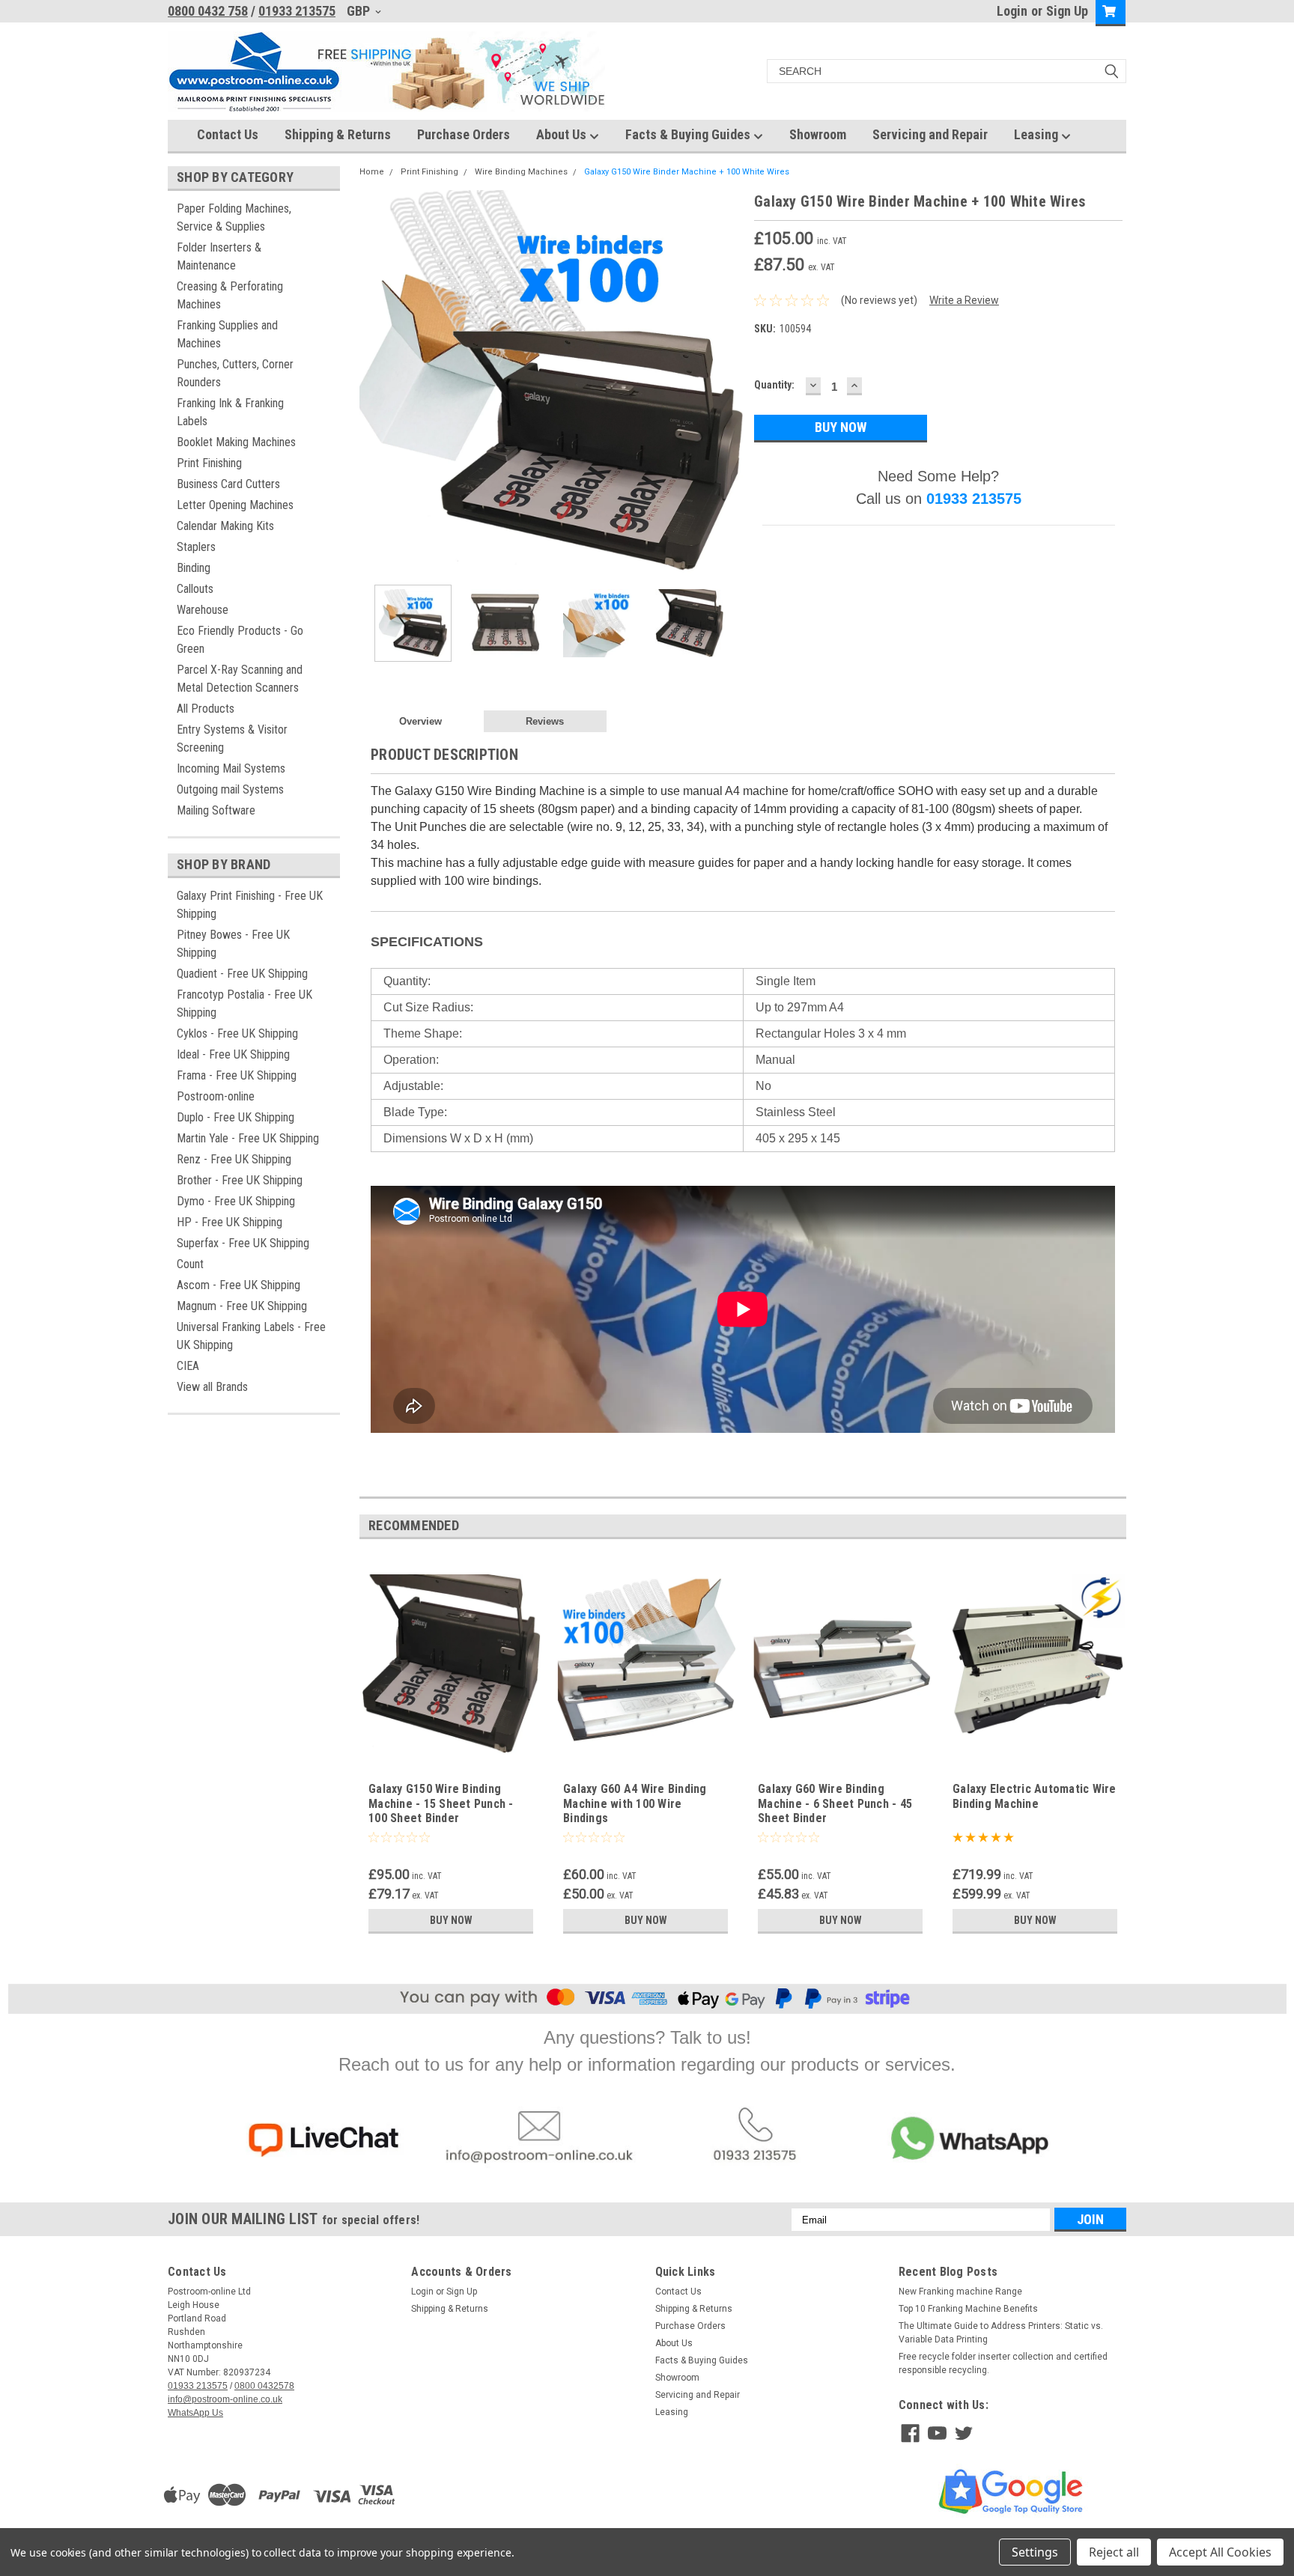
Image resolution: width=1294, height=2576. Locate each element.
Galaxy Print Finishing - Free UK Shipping (250, 905)
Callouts (195, 589)
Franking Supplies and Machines (227, 334)
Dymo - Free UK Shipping (236, 1201)
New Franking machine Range (960, 2292)
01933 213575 (297, 11)
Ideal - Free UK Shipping (233, 1054)
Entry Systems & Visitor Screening (232, 739)
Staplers (196, 547)
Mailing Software (216, 810)
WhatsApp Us (195, 2413)
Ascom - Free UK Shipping (239, 1285)
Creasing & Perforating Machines (230, 295)
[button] (323, 2140)
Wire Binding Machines (521, 172)
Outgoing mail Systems (230, 789)
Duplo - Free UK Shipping (236, 1117)
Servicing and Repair (930, 134)
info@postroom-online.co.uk (225, 2399)
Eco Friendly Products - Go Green (240, 640)
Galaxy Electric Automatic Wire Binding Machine (1035, 1796)
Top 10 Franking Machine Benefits (968, 2309)
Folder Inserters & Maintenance (219, 256)
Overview (420, 721)
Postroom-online (216, 1096)
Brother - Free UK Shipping (240, 1180)
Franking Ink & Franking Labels (230, 412)
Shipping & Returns (338, 134)
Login (1012, 11)
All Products (206, 709)
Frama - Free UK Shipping (237, 1075)
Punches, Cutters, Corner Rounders (235, 373)
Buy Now (451, 1920)
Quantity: (774, 385)
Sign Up (1067, 11)
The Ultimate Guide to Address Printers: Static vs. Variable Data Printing (1001, 2333)
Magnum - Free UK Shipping (242, 1306)
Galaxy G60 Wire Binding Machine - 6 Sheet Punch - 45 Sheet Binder (835, 1804)
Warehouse (203, 610)
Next (728, 381)
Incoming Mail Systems (231, 768)
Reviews (545, 721)
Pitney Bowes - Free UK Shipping (233, 944)
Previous (374, 381)
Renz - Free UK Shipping (234, 1159)
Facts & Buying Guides (689, 134)
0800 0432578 (264, 2386)
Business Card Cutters (228, 484)
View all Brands (212, 1387)
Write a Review (964, 300)
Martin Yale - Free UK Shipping (248, 1138)
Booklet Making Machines (236, 442)
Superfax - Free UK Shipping (243, 1243)
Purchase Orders (464, 134)
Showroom (818, 134)
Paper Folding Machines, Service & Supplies (234, 217)
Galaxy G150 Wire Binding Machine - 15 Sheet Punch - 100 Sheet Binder (441, 1804)
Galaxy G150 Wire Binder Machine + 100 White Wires (687, 172)
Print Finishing (209, 463)
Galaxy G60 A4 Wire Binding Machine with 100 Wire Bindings (635, 1804)
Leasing (1038, 134)
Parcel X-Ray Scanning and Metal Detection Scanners (240, 679)
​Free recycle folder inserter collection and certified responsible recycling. (1003, 2363)
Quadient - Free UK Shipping (242, 974)
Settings (1035, 2552)
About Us (563, 134)
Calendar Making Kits (225, 526)
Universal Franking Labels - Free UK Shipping (251, 1336)
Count (190, 1264)
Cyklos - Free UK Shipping (237, 1033)
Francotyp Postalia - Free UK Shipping (244, 1004)
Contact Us (228, 134)
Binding (194, 568)
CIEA (188, 1366)
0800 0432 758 (208, 11)
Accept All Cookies (1220, 2552)
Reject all (1114, 2552)
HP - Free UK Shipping (230, 1222)
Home (372, 172)
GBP (360, 11)
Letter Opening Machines (235, 505)
